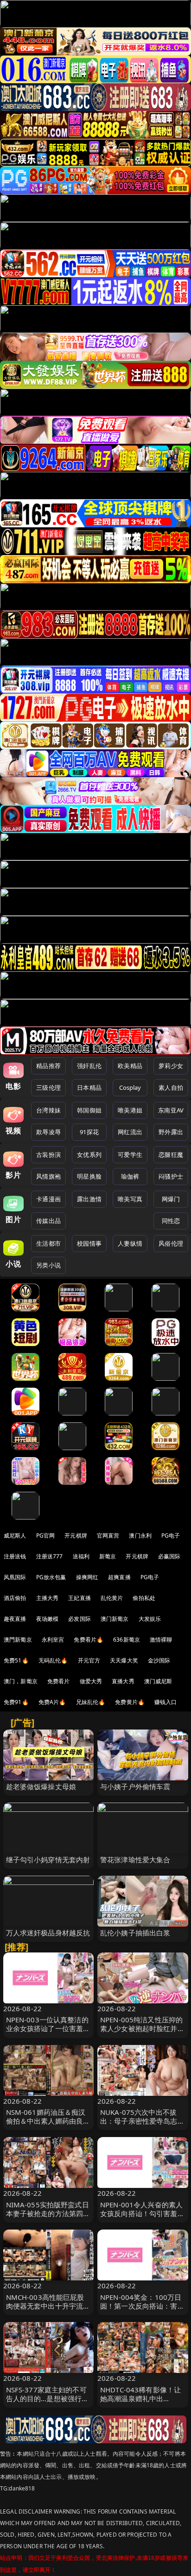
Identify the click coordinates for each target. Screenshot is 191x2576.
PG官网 (46, 1535)
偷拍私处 (144, 1598)
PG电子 (171, 1535)
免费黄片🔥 (130, 1702)
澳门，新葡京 (21, 1681)
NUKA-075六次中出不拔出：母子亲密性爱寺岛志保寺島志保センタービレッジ (142, 2121)
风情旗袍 (48, 1176)
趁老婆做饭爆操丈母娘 (41, 1786)
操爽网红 (87, 1577)
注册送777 (50, 1556)
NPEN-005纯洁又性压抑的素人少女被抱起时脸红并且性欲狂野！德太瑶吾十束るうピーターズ (142, 2033)
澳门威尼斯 (158, 1681)
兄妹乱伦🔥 (91, 1702)
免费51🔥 (16, 1660)
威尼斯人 (15, 1535)
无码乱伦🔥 (53, 1660)
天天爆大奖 (124, 1660)
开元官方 (89, 1660)
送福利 (81, 1556)
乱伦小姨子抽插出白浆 (135, 1933)
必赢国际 (169, 1556)
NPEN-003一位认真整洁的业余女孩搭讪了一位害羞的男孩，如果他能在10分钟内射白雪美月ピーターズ (48, 2033)
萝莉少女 (171, 1066)
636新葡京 (127, 1640)
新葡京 (108, 1556)
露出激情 (89, 1199)
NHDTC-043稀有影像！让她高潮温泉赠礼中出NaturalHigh (140, 2398)
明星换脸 (89, 1176)
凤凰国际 (15, 1577)
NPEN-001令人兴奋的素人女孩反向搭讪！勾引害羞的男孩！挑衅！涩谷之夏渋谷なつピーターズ (142, 2218)
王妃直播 (80, 1598)
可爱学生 (130, 1155)
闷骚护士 (171, 1176)
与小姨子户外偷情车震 (135, 1786)
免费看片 (59, 1681)
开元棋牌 (76, 1535)
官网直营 (108, 1535)
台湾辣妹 (48, 1110)
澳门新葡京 (115, 1619)
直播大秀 (123, 1681)
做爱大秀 (91, 1681)
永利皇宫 (53, 1640)
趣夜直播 (15, 1619)
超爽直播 (119, 1577)
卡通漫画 (48, 1199)
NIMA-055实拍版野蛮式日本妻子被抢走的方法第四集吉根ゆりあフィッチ (48, 2213)
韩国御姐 (89, 1110)
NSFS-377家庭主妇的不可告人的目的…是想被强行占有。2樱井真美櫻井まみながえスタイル (48, 2403)
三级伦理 (48, 1087)
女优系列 (89, 1155)
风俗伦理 (171, 1243)
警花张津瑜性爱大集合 (135, 1859)
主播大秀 (48, 1598)
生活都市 (48, 1243)
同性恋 (171, 1221)
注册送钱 (15, 1556)
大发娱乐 (150, 1619)
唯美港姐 (130, 1110)
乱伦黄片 (112, 1598)
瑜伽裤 (130, 1176)
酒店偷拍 (15, 1598)
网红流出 (130, 1132)
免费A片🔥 (52, 1702)
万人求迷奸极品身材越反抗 (48, 1933)
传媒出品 (48, 1221)
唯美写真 (130, 1199)
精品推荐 (48, 1066)
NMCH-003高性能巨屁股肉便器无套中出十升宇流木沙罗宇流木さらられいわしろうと (48, 2310)
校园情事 (89, 1243)
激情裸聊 (161, 1640)
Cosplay (130, 1087)
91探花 (89, 1132)
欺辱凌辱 (48, 1132)
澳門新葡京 (18, 1640)
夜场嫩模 (48, 1619)
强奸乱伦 (89, 1066)
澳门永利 (140, 1535)
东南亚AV (171, 1110)
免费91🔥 (16, 1702)
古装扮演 (48, 1155)
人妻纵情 (130, 1243)
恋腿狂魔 (171, 1155)
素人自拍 (171, 1087)
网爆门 (171, 1199)
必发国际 (80, 1619)
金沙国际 (159, 1660)
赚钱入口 (166, 1702)
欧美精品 (130, 1066)
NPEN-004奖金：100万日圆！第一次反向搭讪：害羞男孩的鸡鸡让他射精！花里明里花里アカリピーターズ (142, 2310)
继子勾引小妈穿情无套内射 (48, 1859)
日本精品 (89, 1087)
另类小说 (48, 1265)
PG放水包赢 (51, 1577)
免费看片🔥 (89, 1640)
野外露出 (171, 1132)
